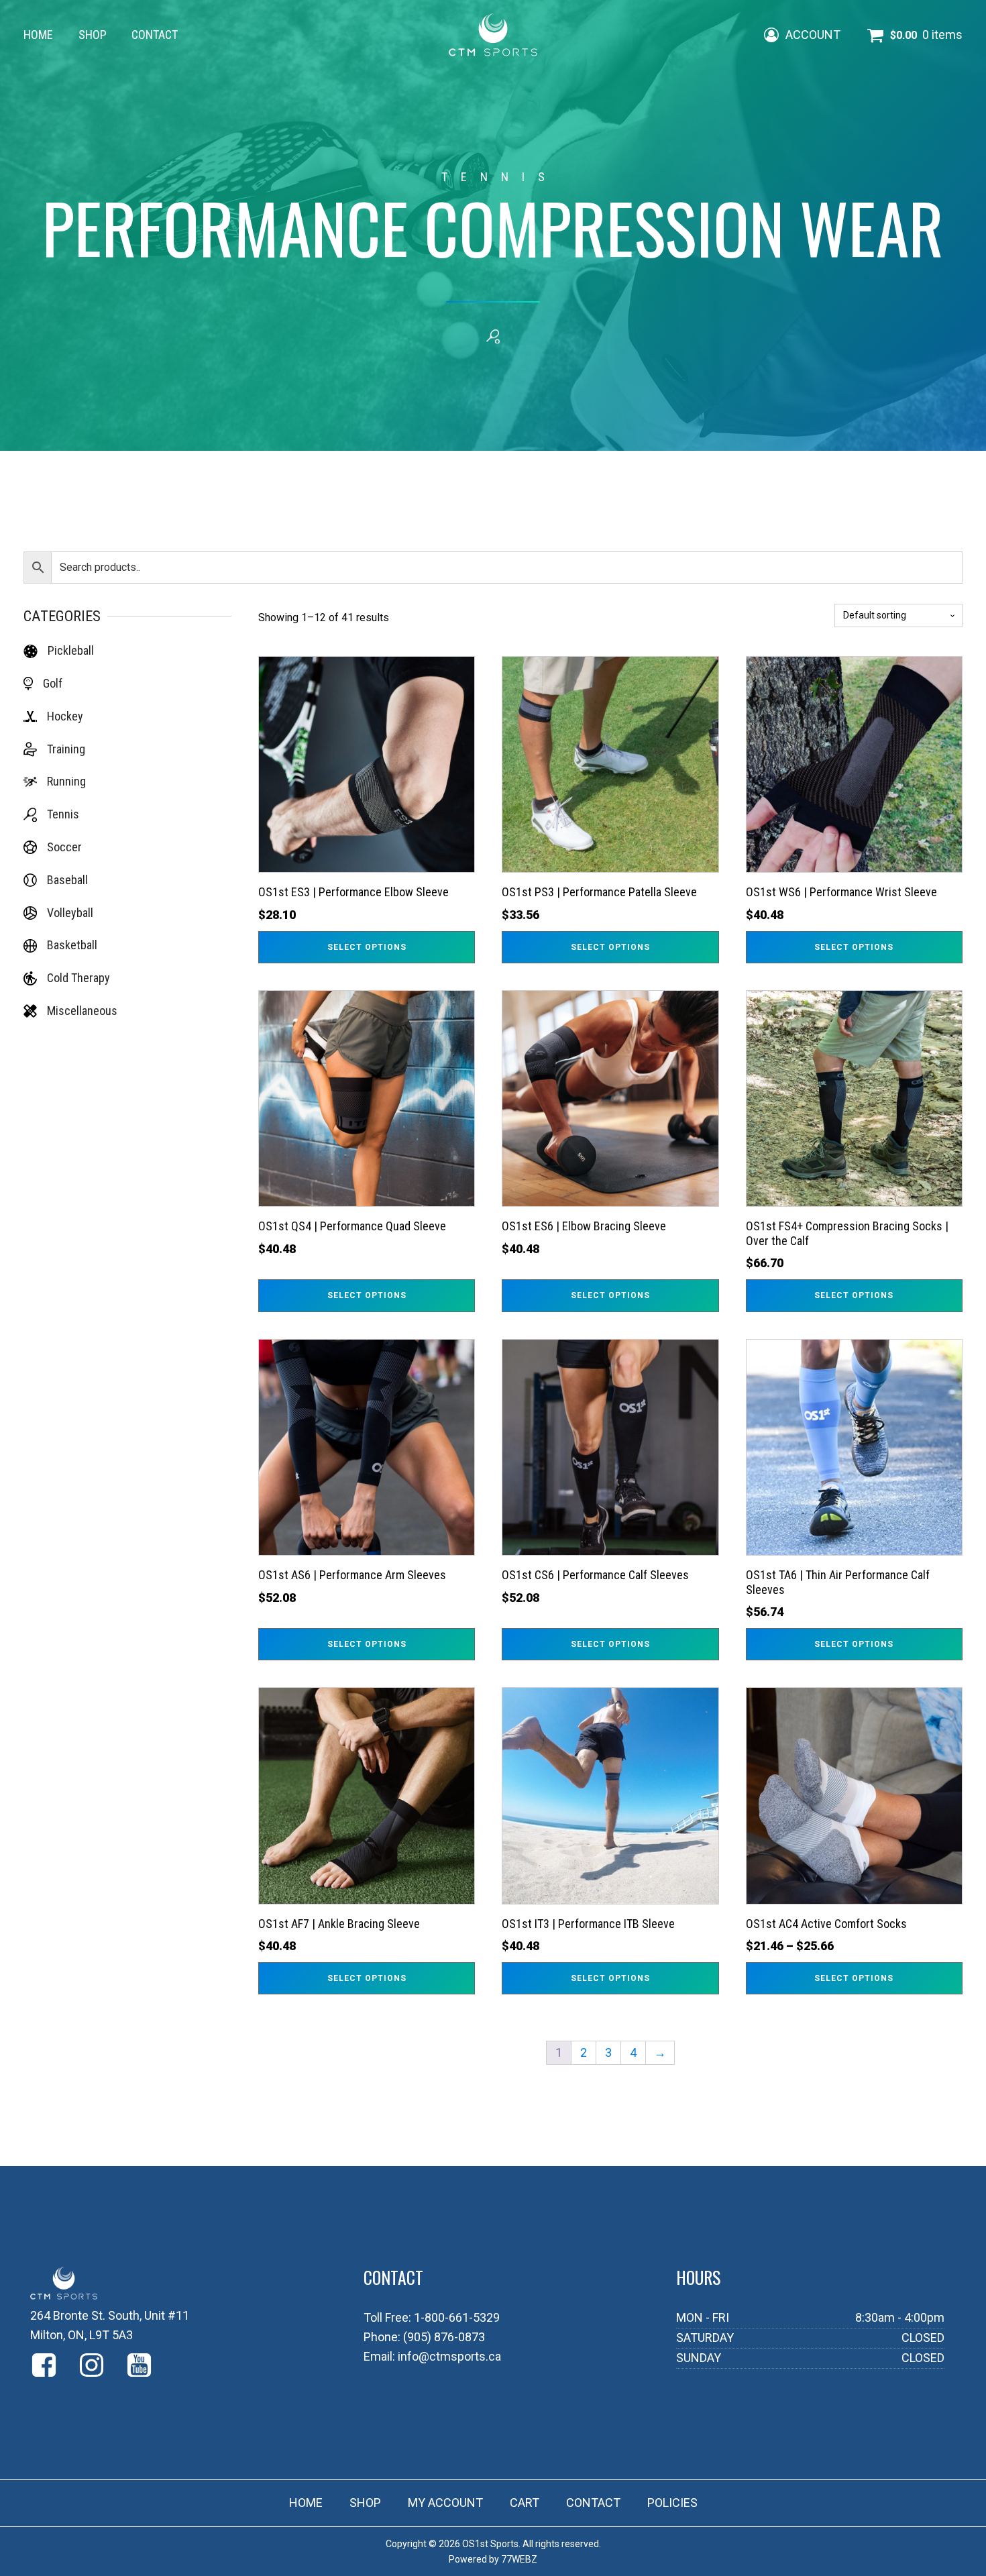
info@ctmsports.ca (449, 2356)
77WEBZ (519, 2559)
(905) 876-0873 (444, 2337)
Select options (367, 947)
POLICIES (672, 2503)
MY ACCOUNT (445, 2503)
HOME (38, 35)
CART (525, 2503)
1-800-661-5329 (457, 2317)
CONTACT (155, 35)
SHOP (93, 35)
